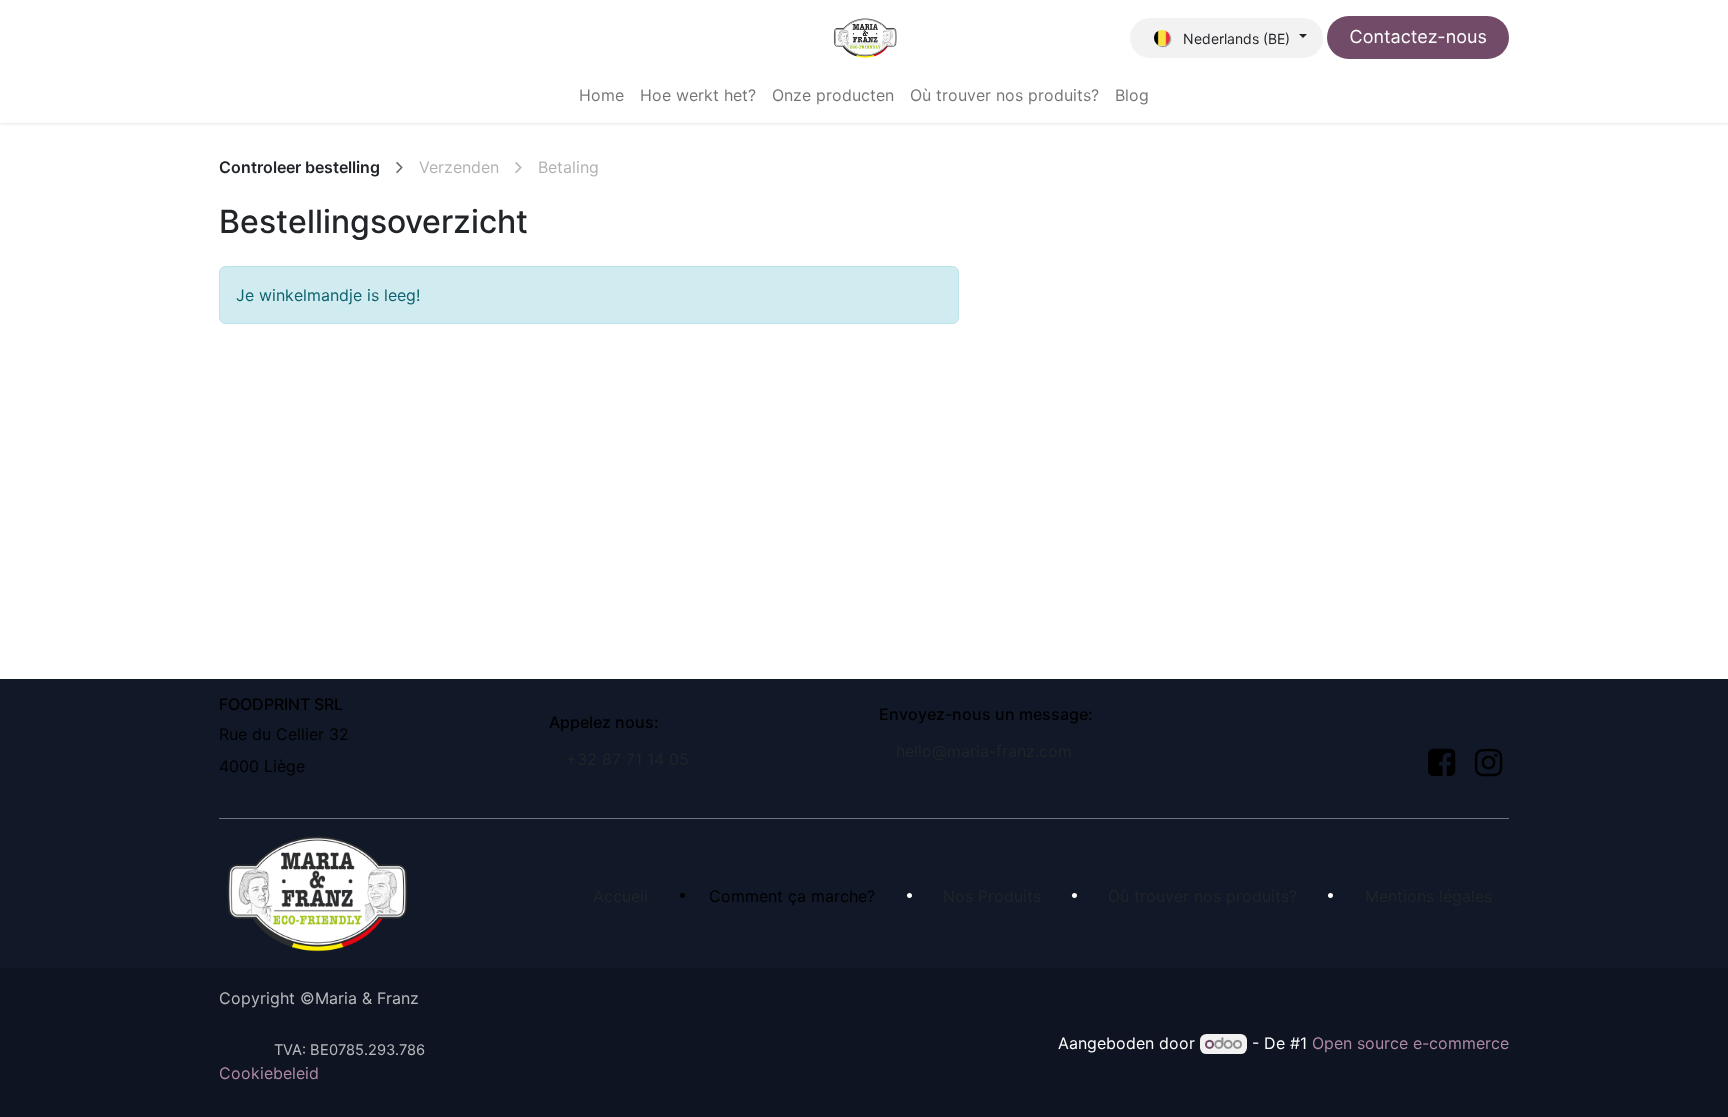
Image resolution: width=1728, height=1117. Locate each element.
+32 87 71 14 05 (627, 759)
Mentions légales (1428, 896)
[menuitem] (601, 95)
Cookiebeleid (269, 1073)
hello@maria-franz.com (984, 751)
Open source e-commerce (1410, 1043)
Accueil (620, 896)
